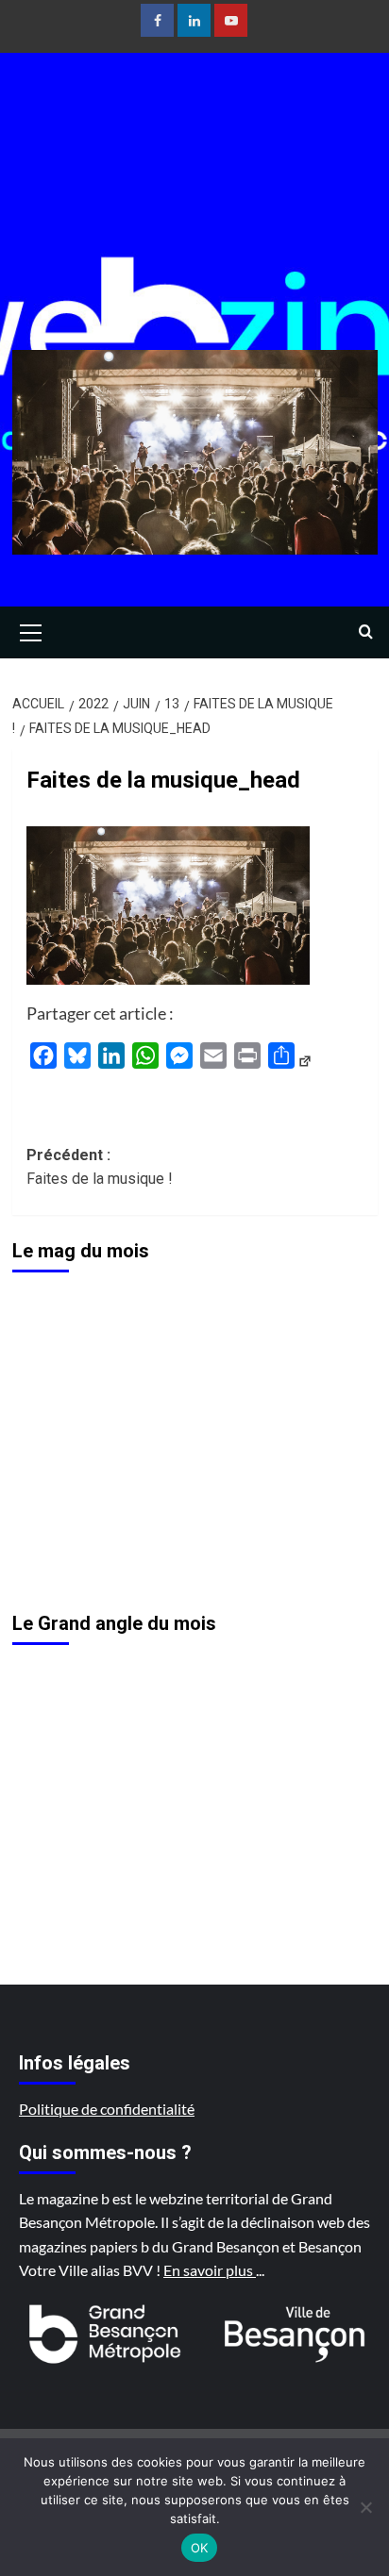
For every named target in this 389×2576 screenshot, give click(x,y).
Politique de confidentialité (107, 2109)
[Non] (365, 2507)
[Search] (366, 632)
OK (200, 2548)
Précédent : (100, 1167)
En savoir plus (210, 2270)
